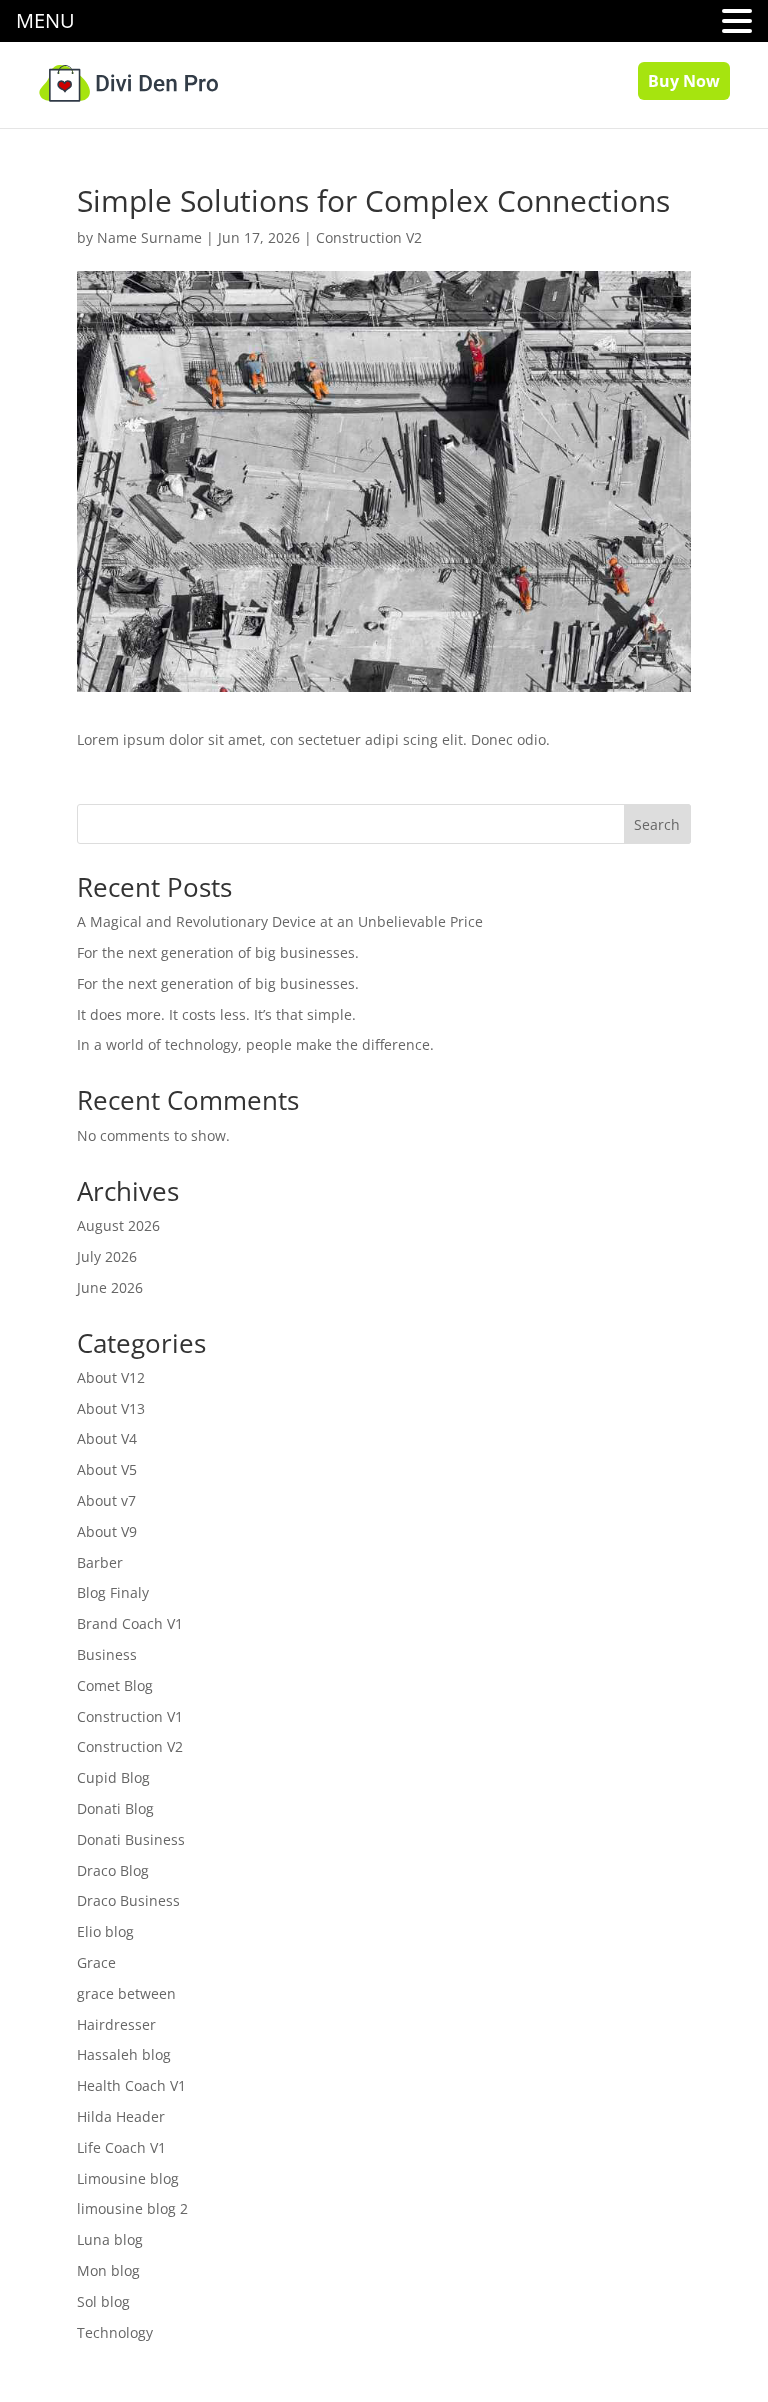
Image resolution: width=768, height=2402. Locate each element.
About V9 (107, 1531)
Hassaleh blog (124, 2054)
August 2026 (118, 1225)
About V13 (111, 1408)
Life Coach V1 (121, 2147)
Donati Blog (115, 1808)
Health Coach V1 (131, 2085)
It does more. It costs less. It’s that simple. (216, 1014)
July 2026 (107, 1256)
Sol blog (103, 2301)
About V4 (107, 1438)
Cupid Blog (113, 1777)
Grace (96, 1962)
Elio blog (105, 1931)
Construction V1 (130, 1716)
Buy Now (684, 81)
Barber (100, 1562)
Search (657, 824)
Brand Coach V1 (130, 1623)
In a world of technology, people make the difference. (255, 1044)
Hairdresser (116, 2024)
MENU (45, 20)
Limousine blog (128, 2178)
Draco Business (128, 1900)
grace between (126, 1993)
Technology (115, 2332)
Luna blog (110, 2239)
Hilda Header (121, 2116)
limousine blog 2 (132, 2208)
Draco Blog (113, 1870)
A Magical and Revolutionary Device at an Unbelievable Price (280, 921)
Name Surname (149, 237)
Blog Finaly (113, 1592)
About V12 (111, 1377)
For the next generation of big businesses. (218, 952)
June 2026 (110, 1287)
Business (107, 1654)
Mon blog (108, 2270)
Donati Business (131, 1839)
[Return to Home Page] (128, 73)
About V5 (107, 1469)
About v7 (106, 1500)
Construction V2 (369, 237)
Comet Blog (115, 1685)
